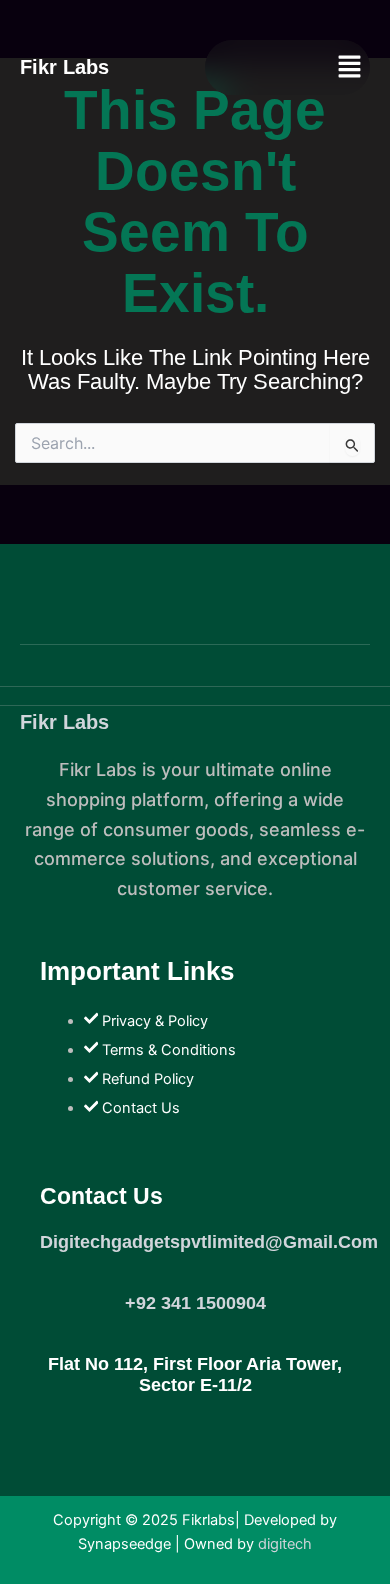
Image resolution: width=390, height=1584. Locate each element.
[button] (350, 67)
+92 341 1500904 (195, 1303)
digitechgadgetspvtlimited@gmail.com (209, 1242)
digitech (285, 1544)
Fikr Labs (64, 722)
